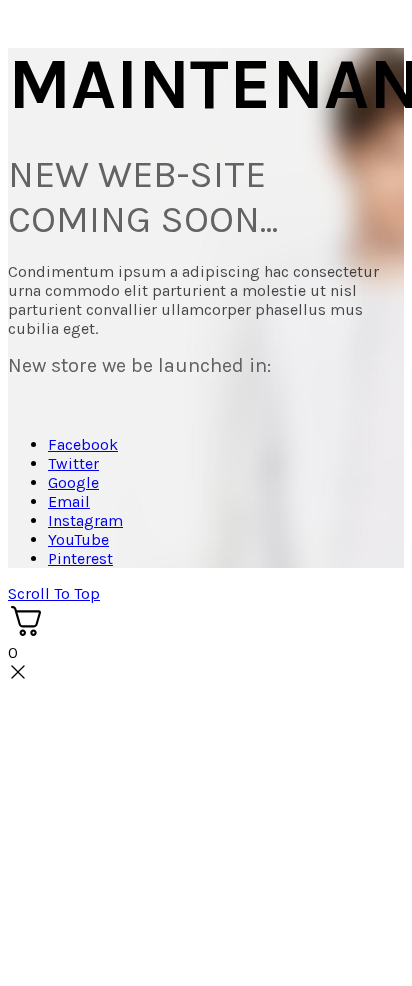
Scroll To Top (54, 593)
